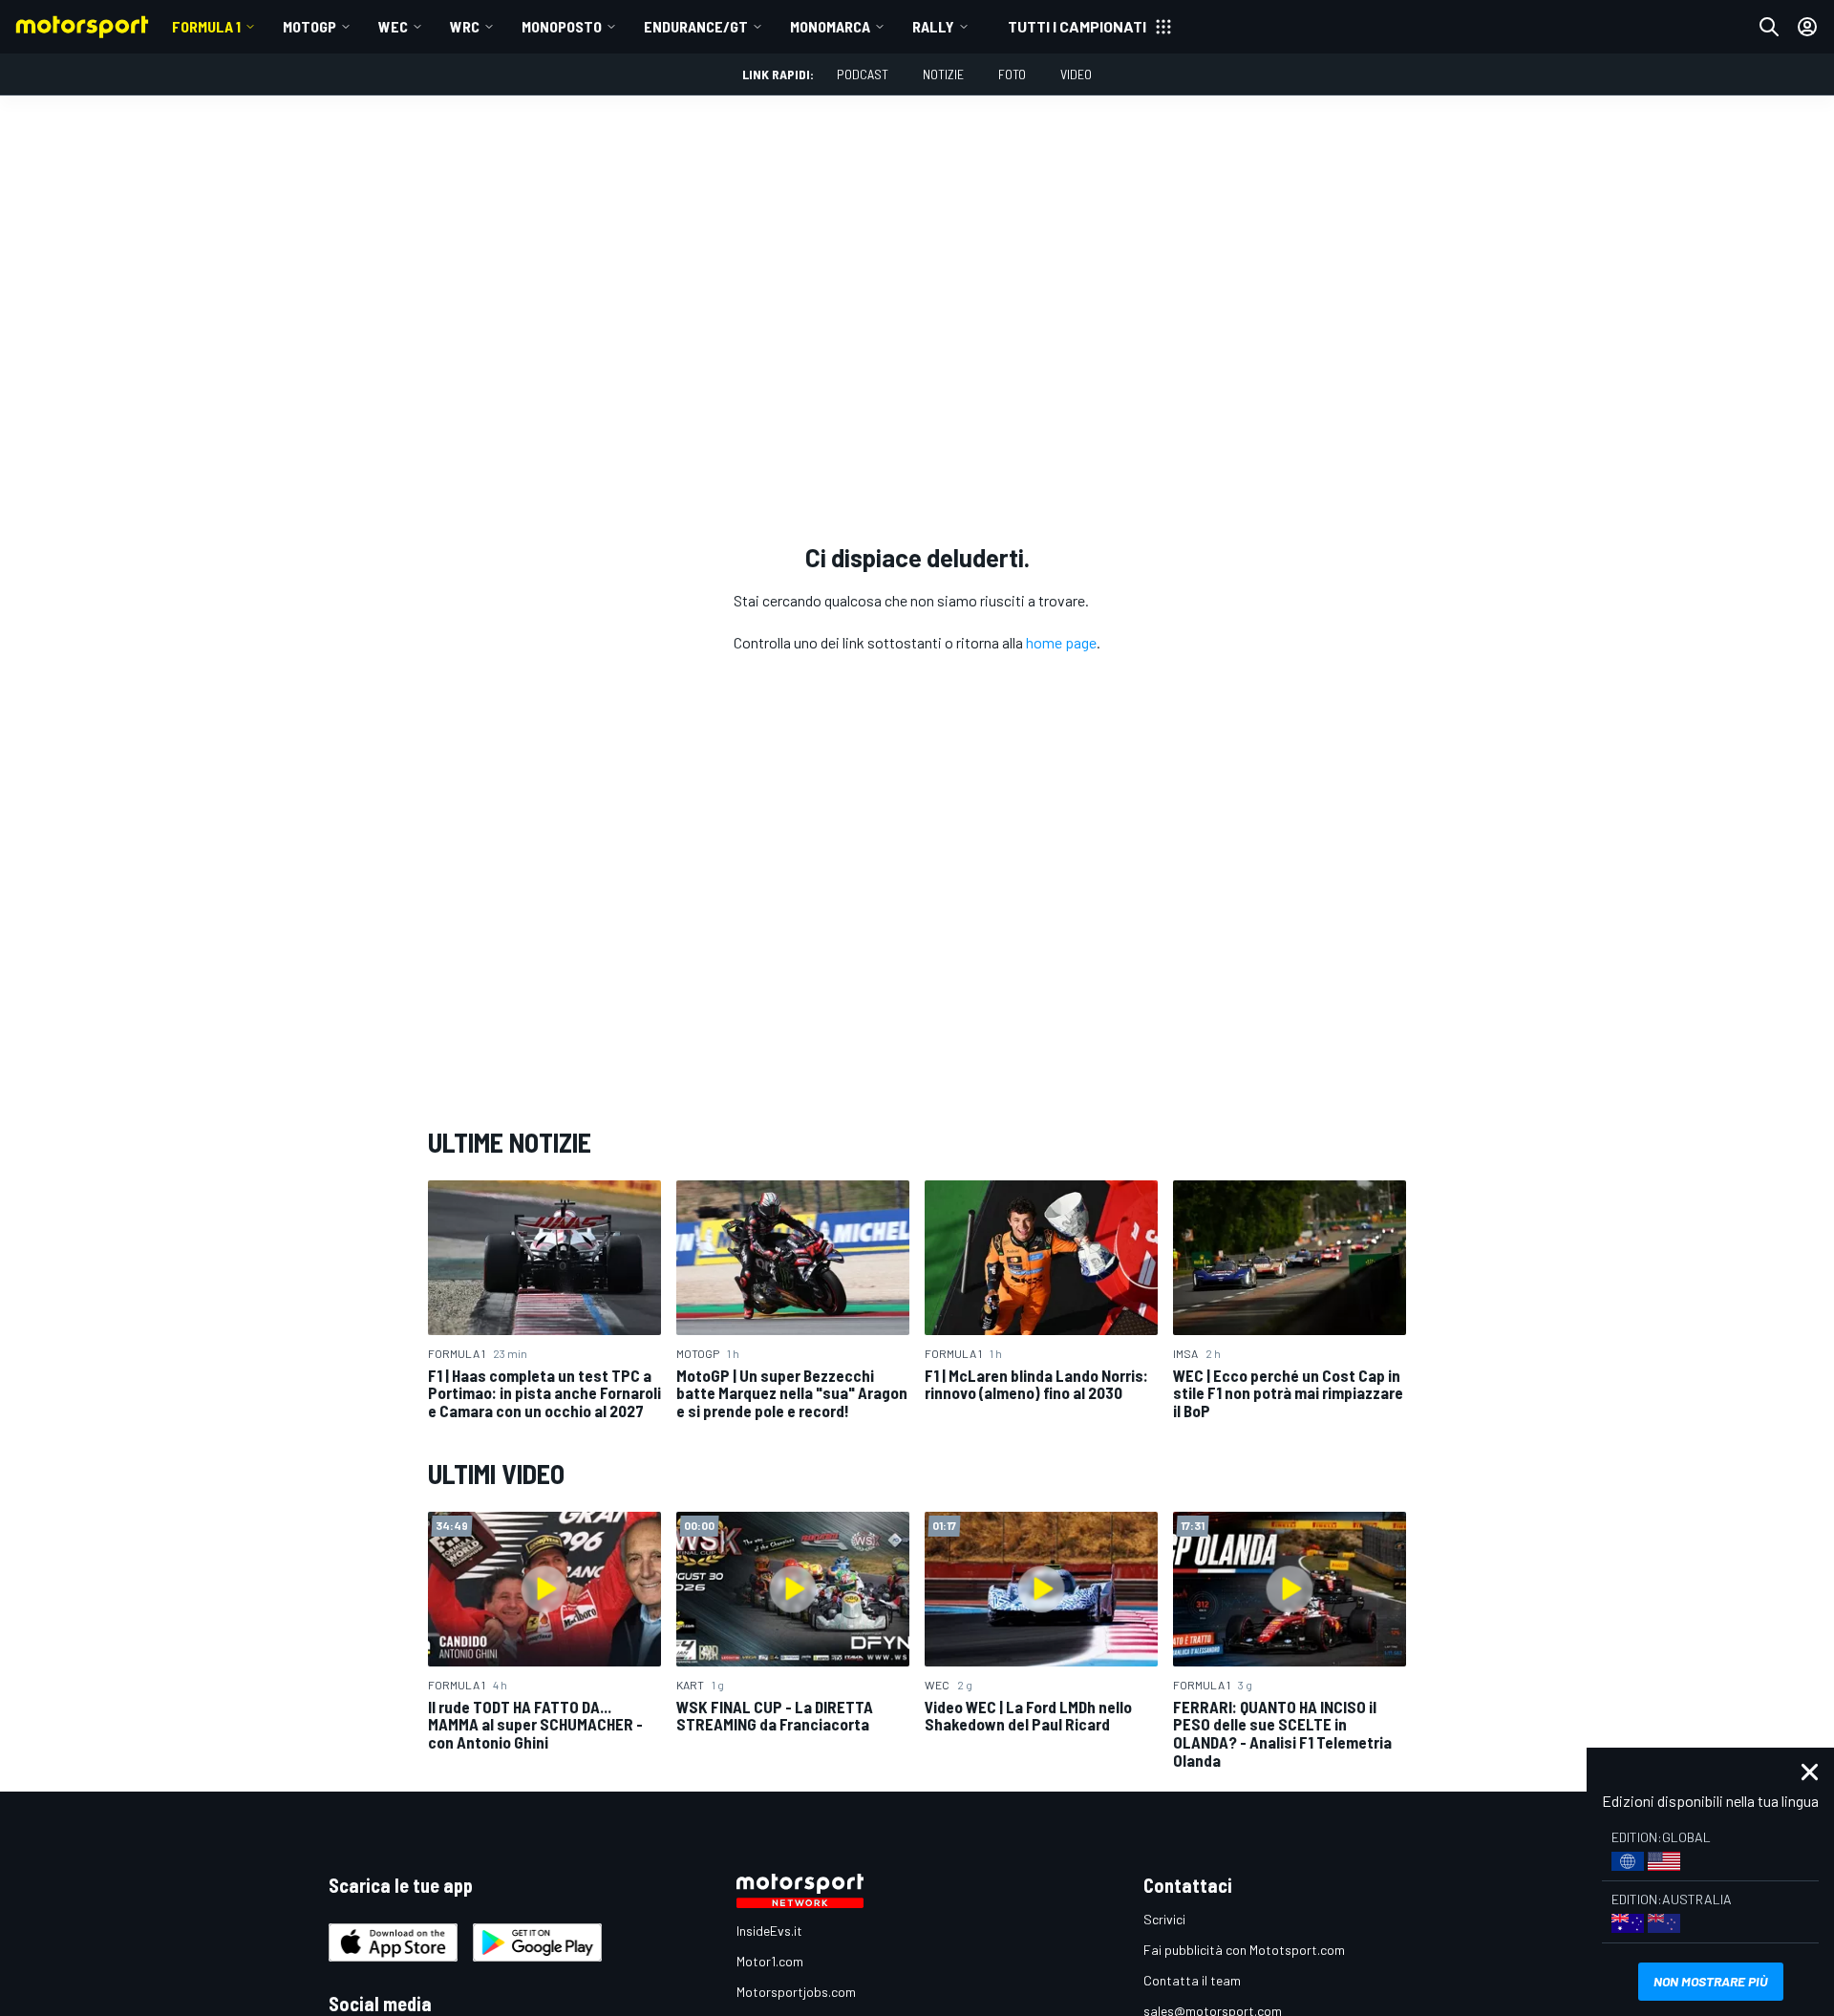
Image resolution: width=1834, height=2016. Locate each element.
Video (1076, 74)
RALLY (933, 26)
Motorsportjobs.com (796, 1992)
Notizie (943, 74)
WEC (393, 26)
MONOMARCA (830, 26)
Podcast (863, 74)
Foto (1012, 74)
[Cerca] (1769, 27)
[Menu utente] (1807, 27)
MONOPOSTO (562, 26)
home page (1061, 642)
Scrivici (1164, 1919)
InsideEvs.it (769, 1931)
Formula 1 (206, 26)
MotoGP (309, 26)
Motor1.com (770, 1961)
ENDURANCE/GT (696, 26)
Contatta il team (1192, 1980)
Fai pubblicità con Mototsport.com (1244, 1950)
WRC (465, 26)
